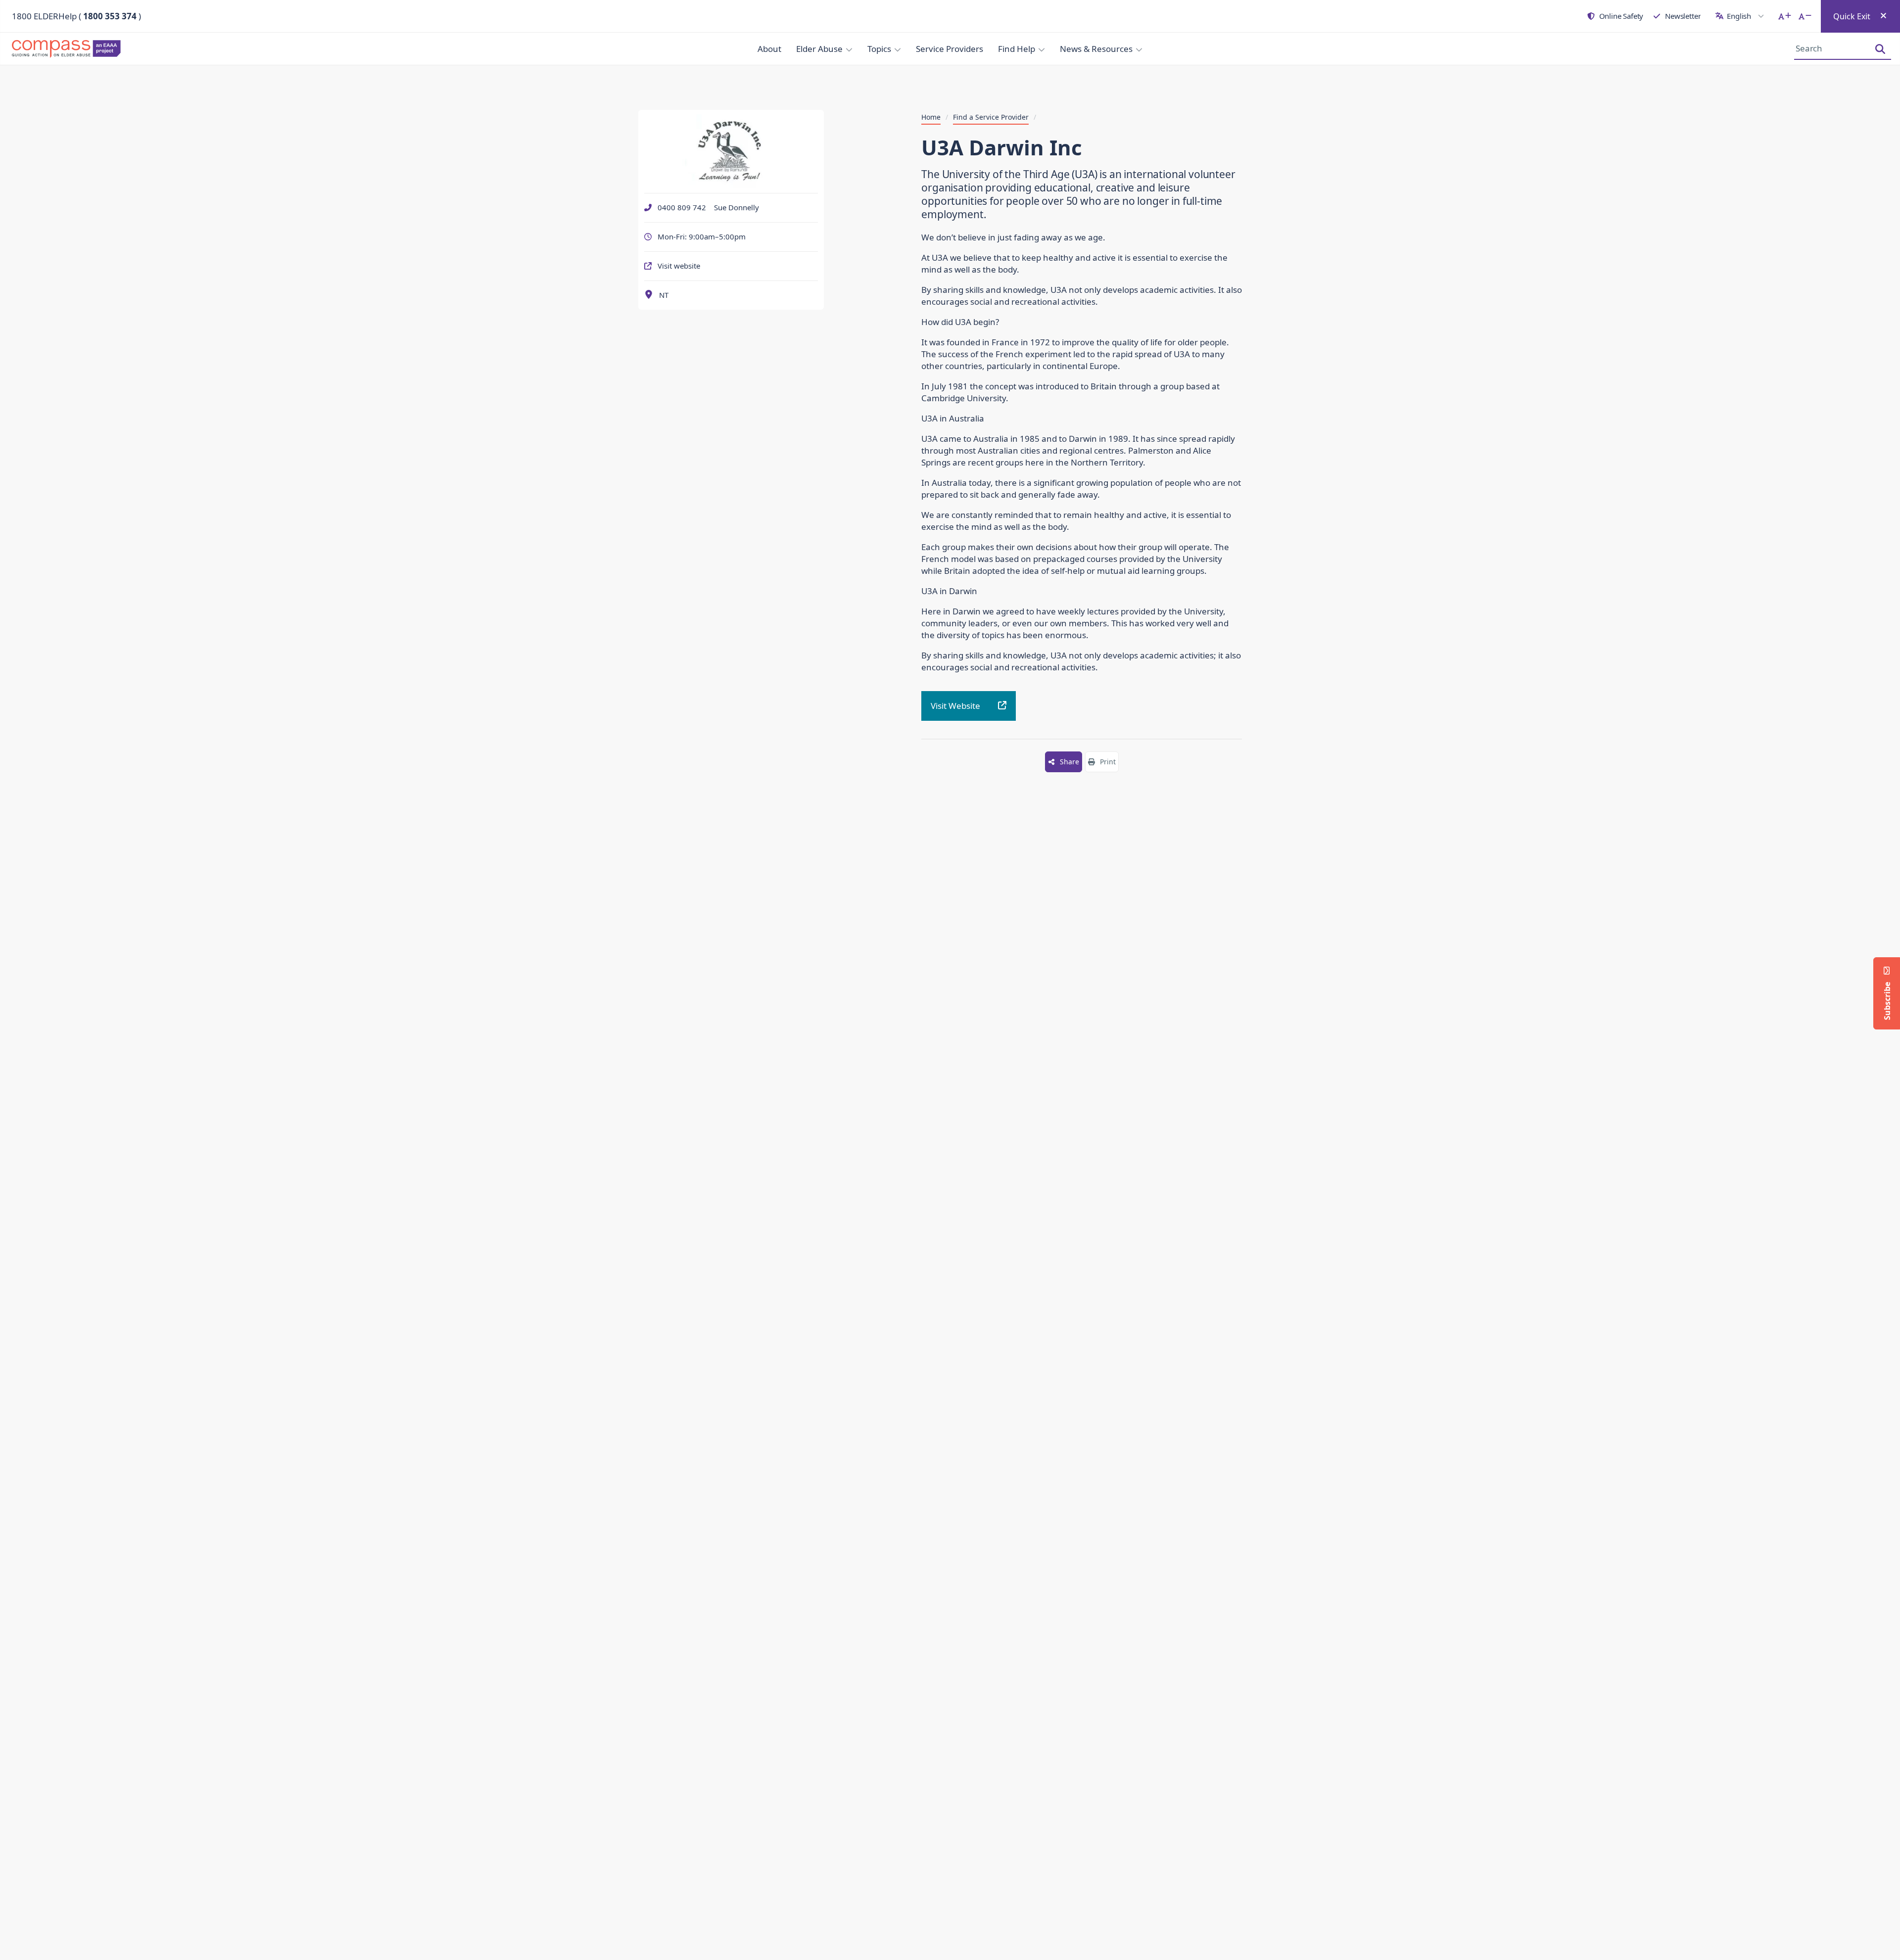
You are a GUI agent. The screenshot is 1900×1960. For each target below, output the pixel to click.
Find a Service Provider (991, 117)
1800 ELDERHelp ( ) (76, 16)
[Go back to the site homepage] (69, 49)
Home (931, 117)
